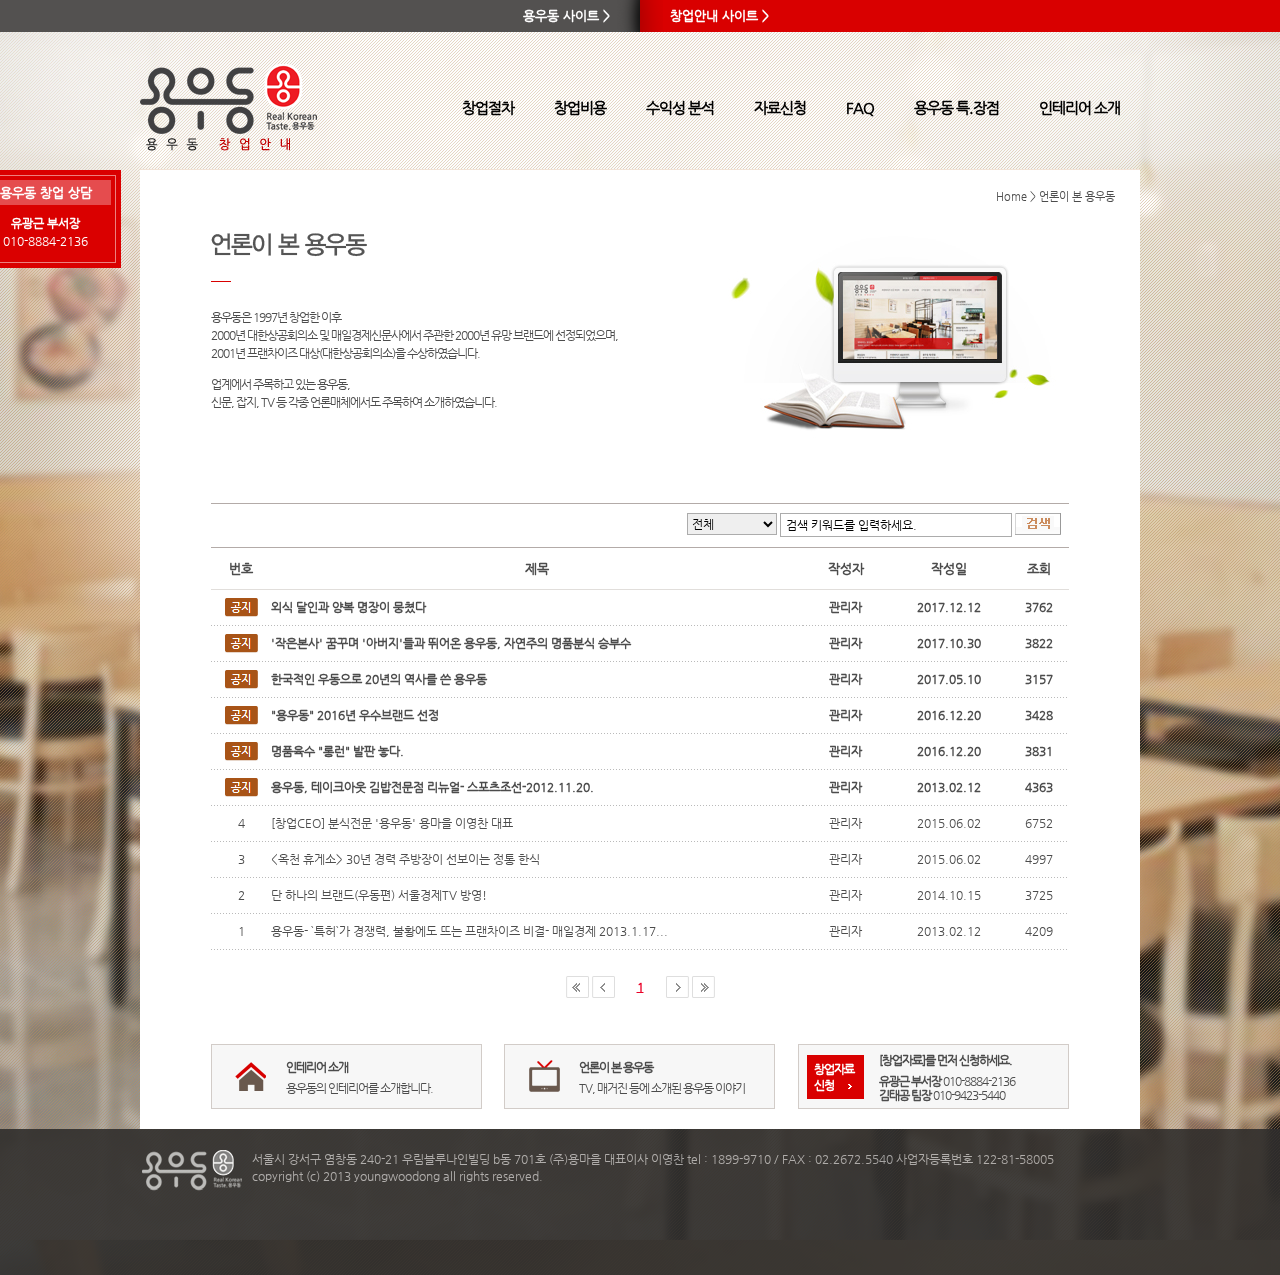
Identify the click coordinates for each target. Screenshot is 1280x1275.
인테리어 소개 (1079, 108)
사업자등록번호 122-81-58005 (975, 1159)
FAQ (860, 108)
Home (1011, 196)
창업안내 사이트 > (719, 15)
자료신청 (780, 108)
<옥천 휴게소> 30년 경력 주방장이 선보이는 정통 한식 (405, 859)
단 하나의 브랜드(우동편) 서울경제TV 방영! (379, 895)
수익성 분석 (680, 108)
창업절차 (488, 108)
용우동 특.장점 (956, 108)
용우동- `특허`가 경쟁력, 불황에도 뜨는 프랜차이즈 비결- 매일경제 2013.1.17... (469, 931)
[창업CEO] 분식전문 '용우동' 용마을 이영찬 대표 (392, 823)
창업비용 (580, 108)
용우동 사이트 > (566, 15)
